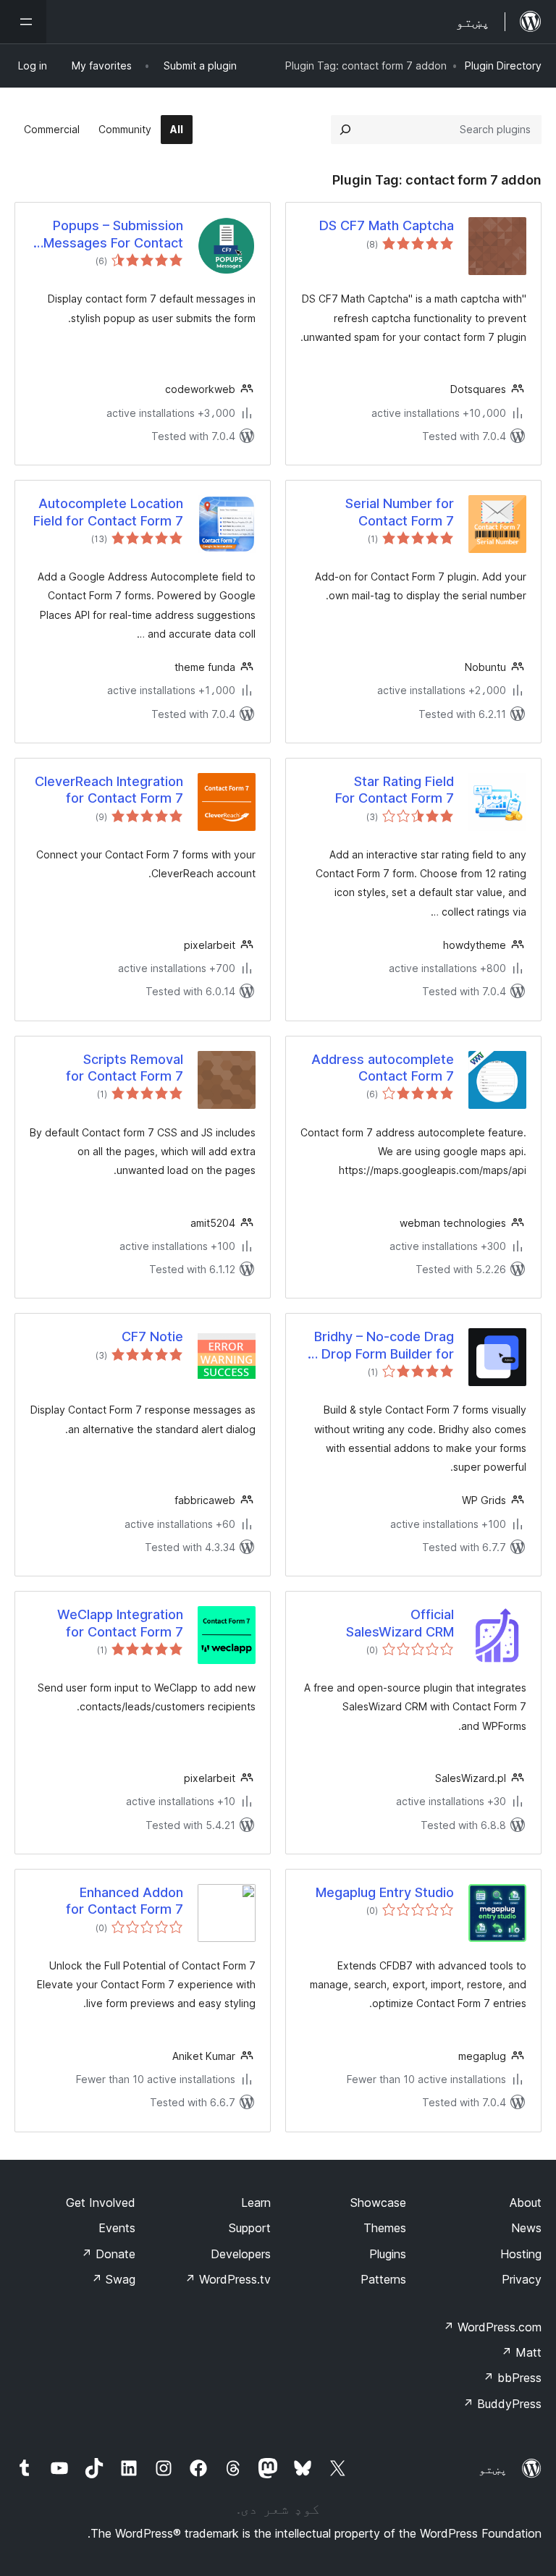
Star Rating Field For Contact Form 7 (395, 790)
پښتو (493, 2469)
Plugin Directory (503, 66)
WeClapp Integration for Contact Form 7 (120, 1623)
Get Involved (101, 2203)
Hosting (521, 2254)
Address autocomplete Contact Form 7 (383, 1068)
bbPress (512, 2378)
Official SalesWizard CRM (400, 1623)
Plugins (388, 2254)
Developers (241, 2254)
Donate (108, 2254)
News (526, 2228)
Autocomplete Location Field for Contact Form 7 (108, 512)
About (526, 2203)
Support (250, 2228)
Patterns (383, 2279)
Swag (113, 2279)
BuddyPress (502, 2404)
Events (117, 2228)
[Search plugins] (345, 130)
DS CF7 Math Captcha (387, 225)
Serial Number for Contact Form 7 (400, 512)
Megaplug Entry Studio (385, 1892)
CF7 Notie (152, 1336)
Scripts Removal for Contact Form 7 (125, 1068)
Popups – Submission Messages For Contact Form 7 (113, 235)
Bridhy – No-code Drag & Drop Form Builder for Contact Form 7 (382, 1346)
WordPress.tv (228, 2279)
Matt (521, 2352)
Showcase (378, 2203)
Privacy (522, 2279)
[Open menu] (23, 22)
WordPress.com (492, 2327)
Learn (256, 2203)
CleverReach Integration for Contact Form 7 (109, 790)
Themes (385, 2228)
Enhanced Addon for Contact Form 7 (125, 1901)
